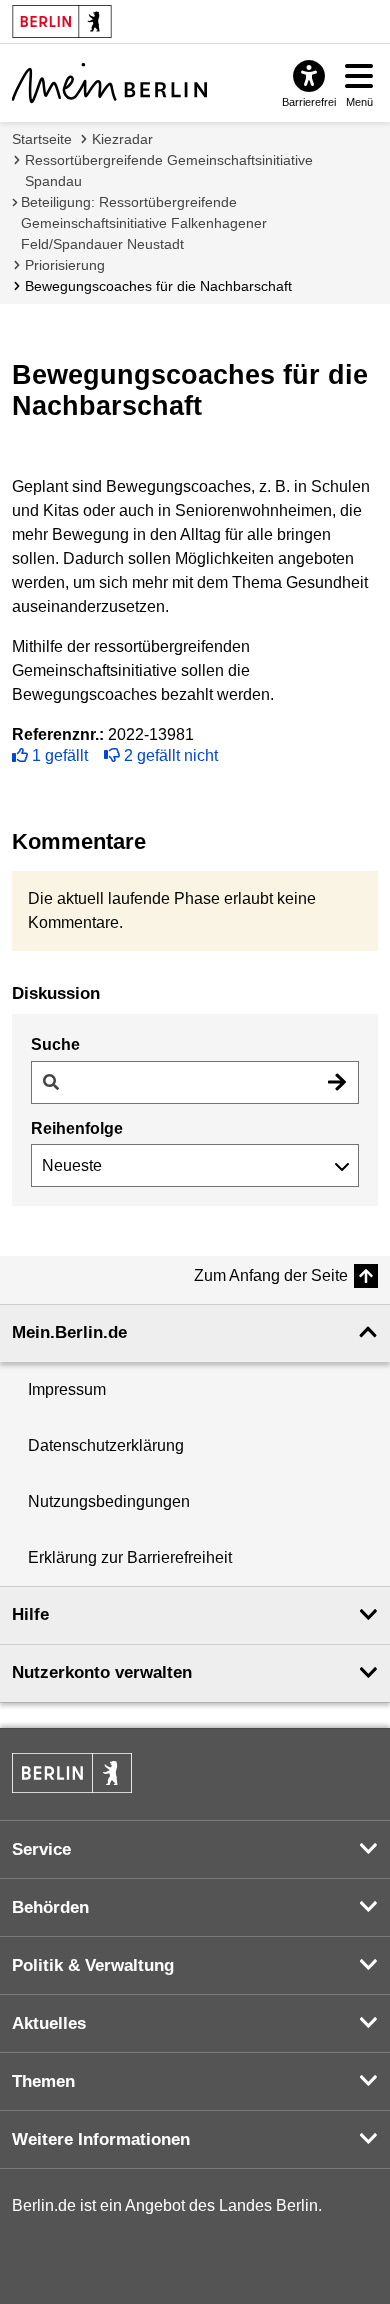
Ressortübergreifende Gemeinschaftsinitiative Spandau (169, 170)
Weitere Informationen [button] (101, 2139)
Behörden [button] (50, 1907)
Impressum (67, 1389)
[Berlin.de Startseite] (72, 1773)
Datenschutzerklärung (106, 1445)
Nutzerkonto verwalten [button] (102, 1672)
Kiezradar (122, 139)
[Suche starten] (337, 1082)
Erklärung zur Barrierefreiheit (130, 1557)
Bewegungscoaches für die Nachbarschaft (158, 286)
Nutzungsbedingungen (109, 1501)
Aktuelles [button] (49, 2023)
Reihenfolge (77, 1128)
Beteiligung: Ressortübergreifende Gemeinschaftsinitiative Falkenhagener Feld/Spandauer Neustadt (144, 223)
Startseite (42, 139)
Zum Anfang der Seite (271, 1275)
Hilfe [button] (30, 1614)
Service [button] (41, 1849)
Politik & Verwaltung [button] (93, 1965)
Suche (55, 1044)
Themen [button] (43, 2081)
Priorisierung (65, 265)
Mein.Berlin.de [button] (69, 1332)
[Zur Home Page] (109, 83)
